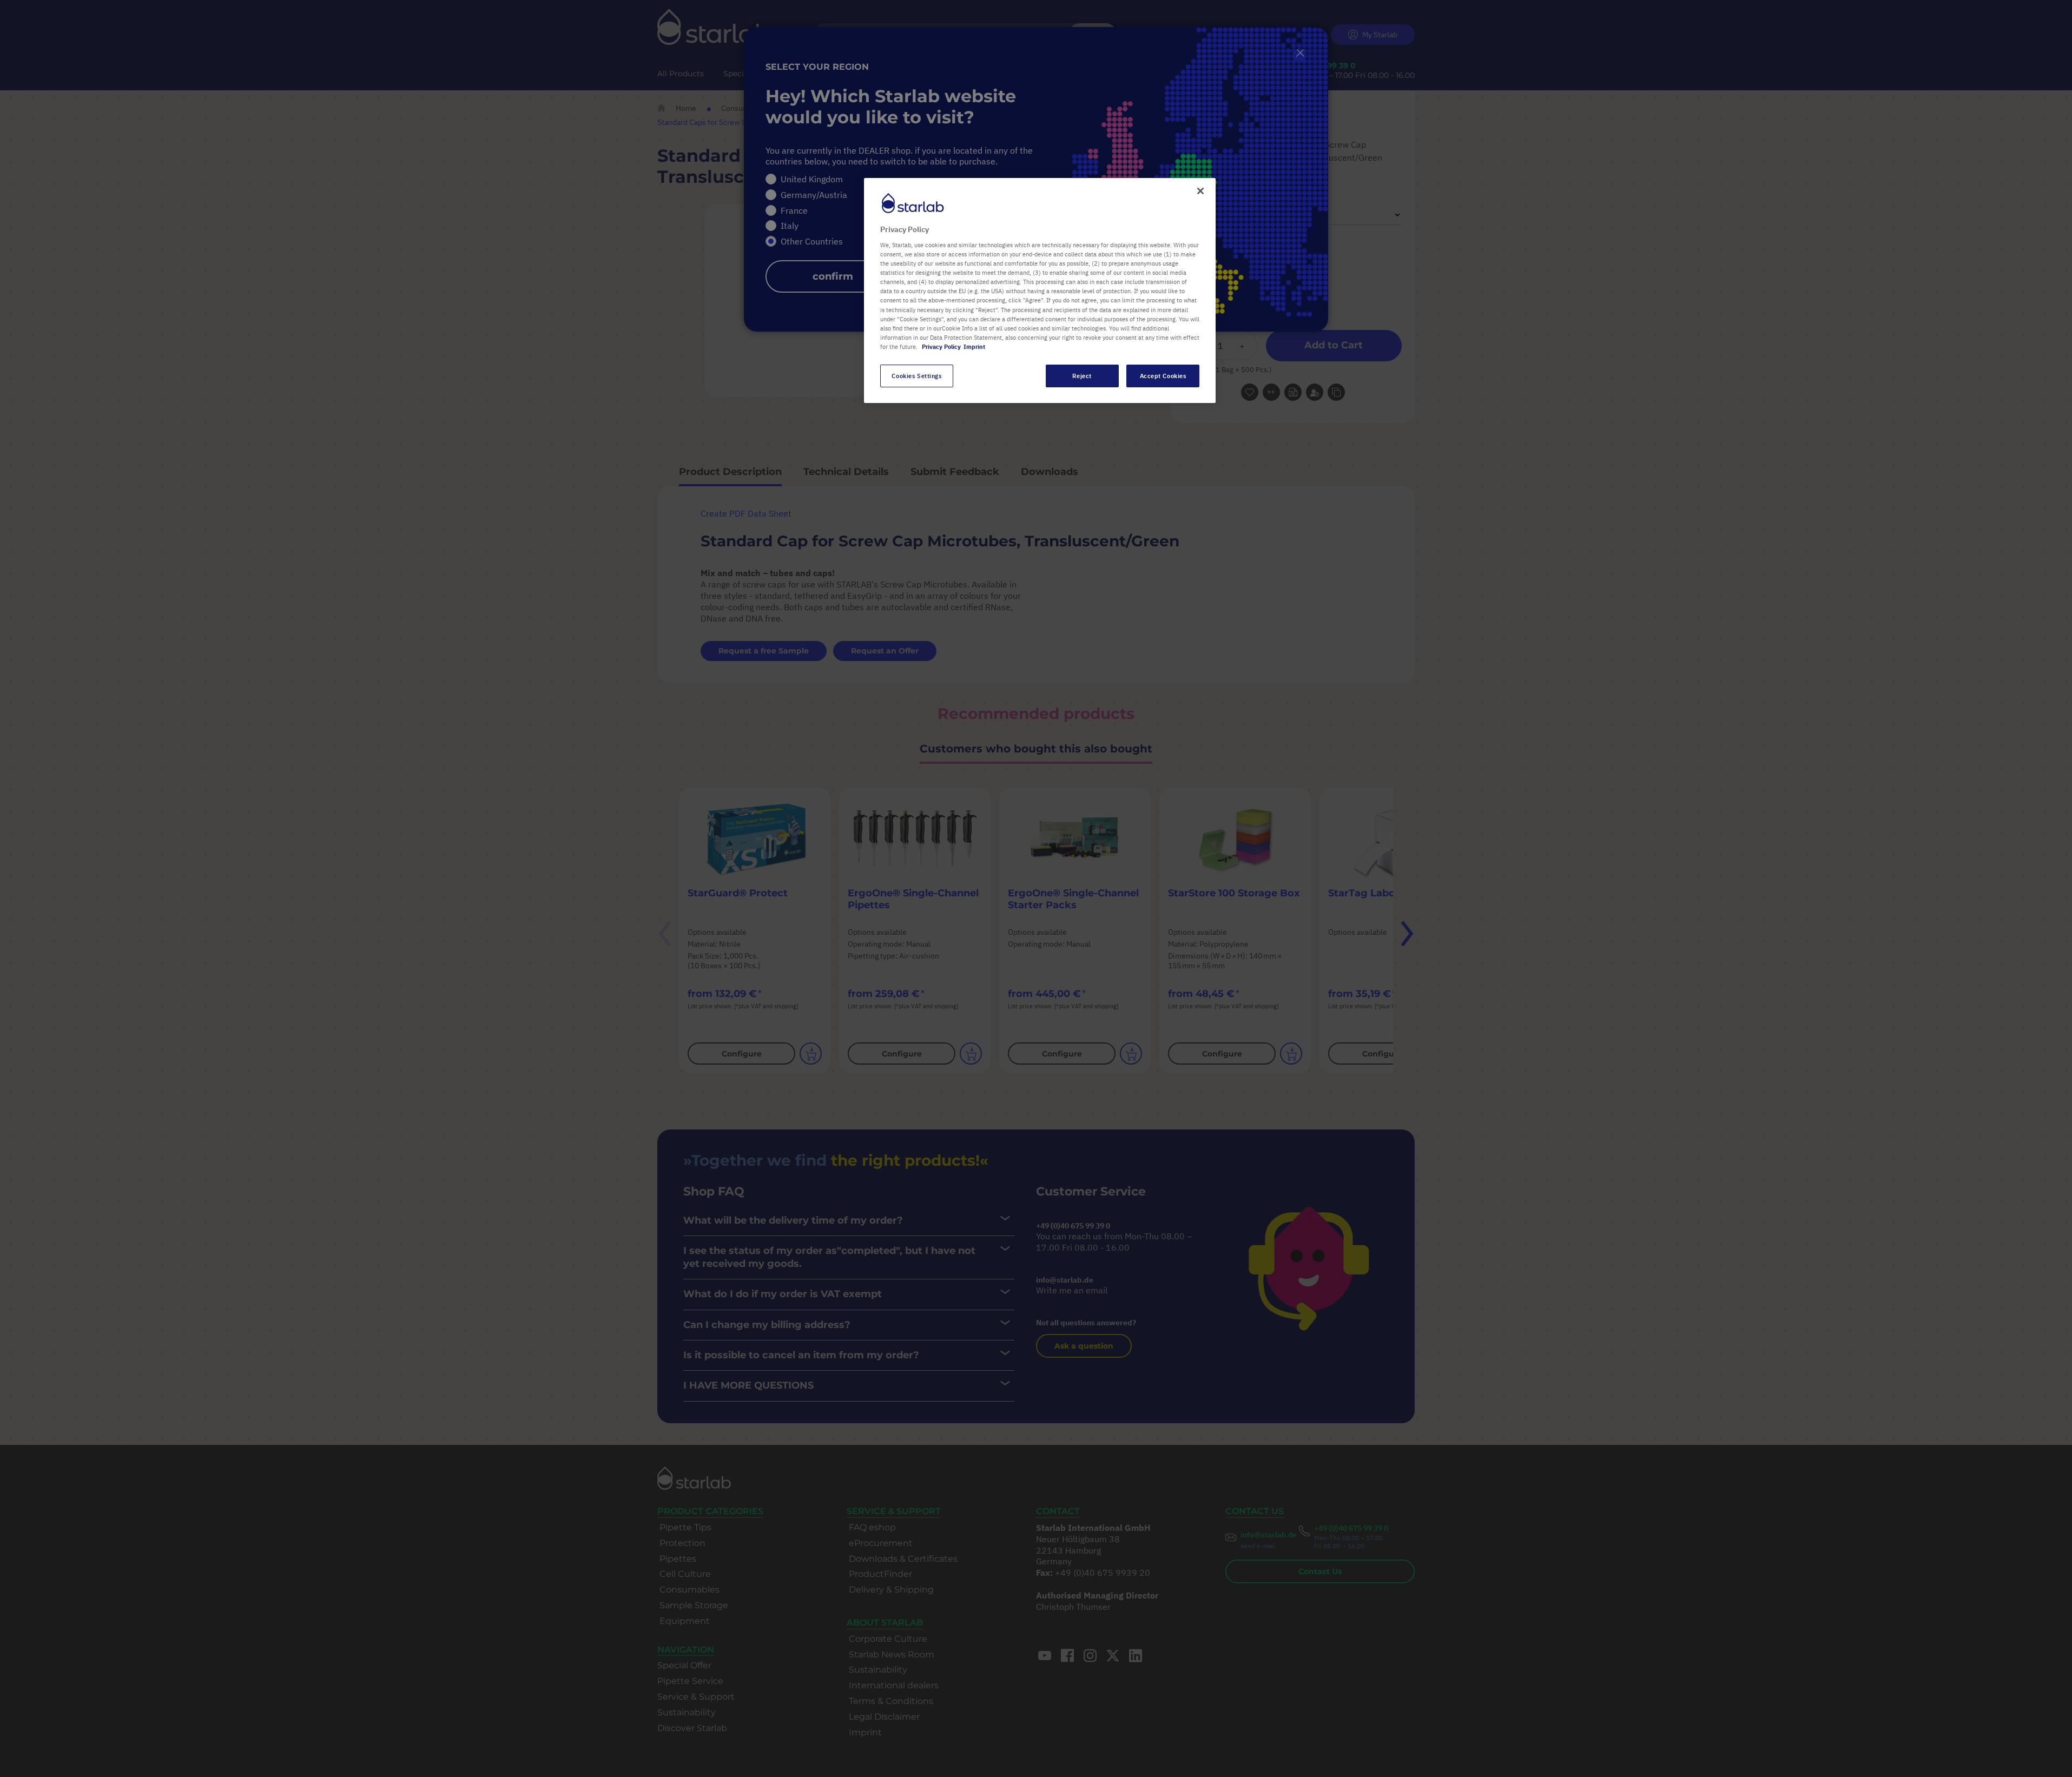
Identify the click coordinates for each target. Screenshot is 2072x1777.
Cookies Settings (916, 376)
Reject (1082, 376)
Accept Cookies (1163, 376)
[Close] (1200, 191)
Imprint (974, 346)
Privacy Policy (941, 346)
